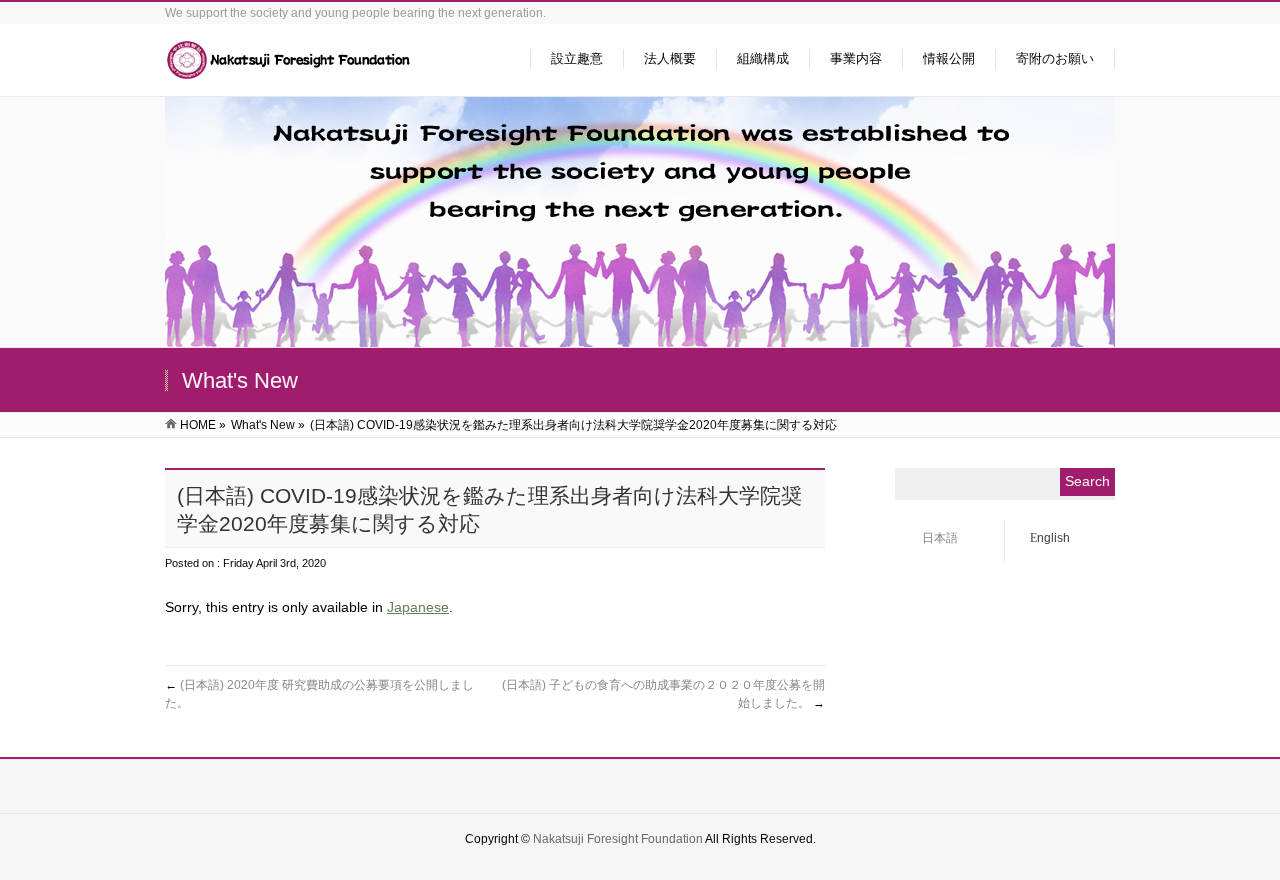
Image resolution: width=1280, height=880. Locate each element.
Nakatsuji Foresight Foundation (618, 839)
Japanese (418, 607)
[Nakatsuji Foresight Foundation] (290, 70)
